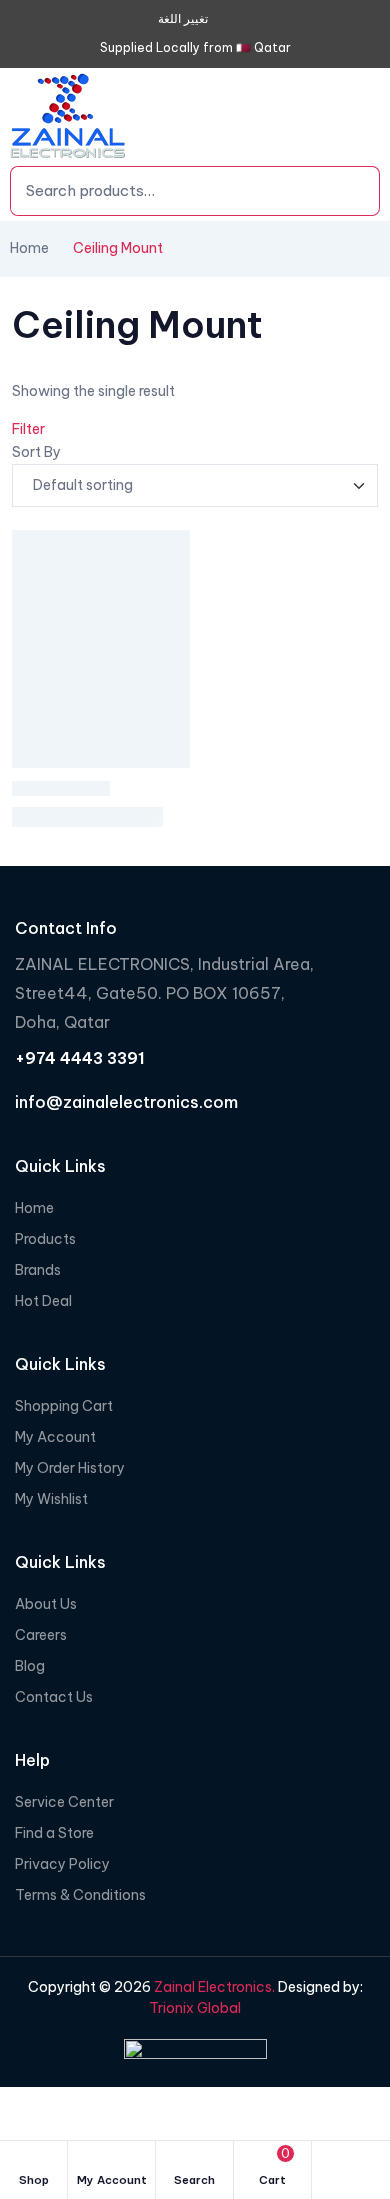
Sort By (36, 452)
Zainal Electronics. (213, 1987)
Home (29, 248)
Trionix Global (195, 2008)
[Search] (335, 191)
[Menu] (360, 120)
